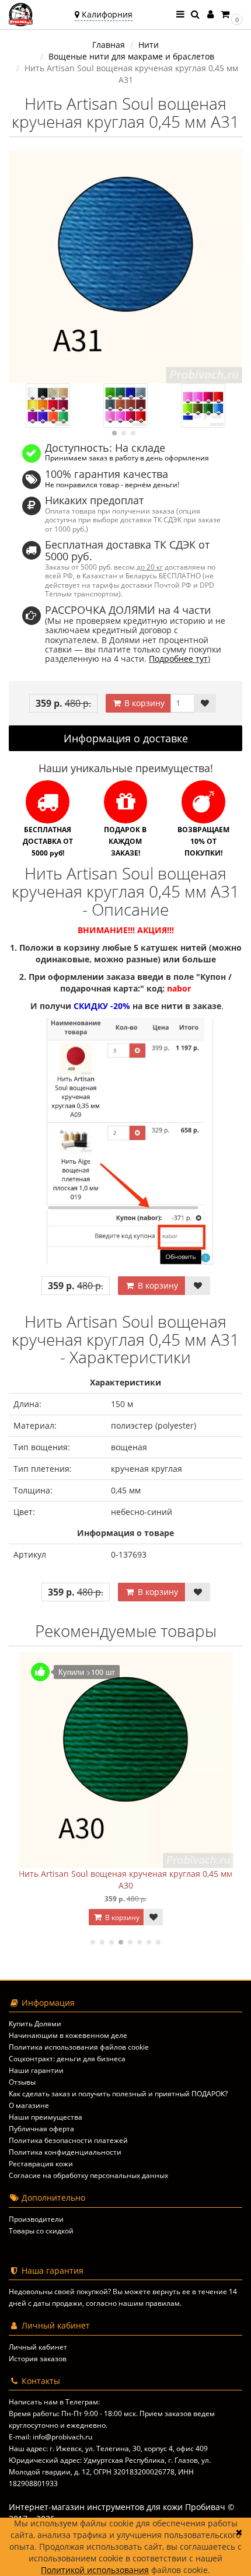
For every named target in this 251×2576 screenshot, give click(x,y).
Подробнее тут (178, 659)
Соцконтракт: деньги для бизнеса (67, 2059)
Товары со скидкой (41, 2231)
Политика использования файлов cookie (79, 2047)
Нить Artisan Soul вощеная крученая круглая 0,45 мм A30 (125, 1879)
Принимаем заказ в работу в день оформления (127, 458)
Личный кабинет (38, 2347)
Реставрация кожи (41, 2164)
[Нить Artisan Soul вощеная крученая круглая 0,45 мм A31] (125, 267)
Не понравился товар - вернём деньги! (112, 484)
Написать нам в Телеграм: (54, 2402)
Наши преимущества (46, 2117)
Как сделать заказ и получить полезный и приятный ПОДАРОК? (118, 2094)
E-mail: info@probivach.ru (50, 2437)
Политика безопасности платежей (68, 2140)
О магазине (29, 2105)
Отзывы (22, 2082)
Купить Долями (35, 2024)
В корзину (143, 703)
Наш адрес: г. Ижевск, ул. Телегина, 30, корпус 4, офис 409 (108, 2448)
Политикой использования (95, 2570)
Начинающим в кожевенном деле (68, 2035)
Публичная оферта (41, 2129)
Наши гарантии (36, 2070)
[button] (231, 14)
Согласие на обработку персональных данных (88, 2175)
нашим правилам (149, 2303)
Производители (36, 2219)
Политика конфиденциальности (65, 2152)
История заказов (38, 2359)
